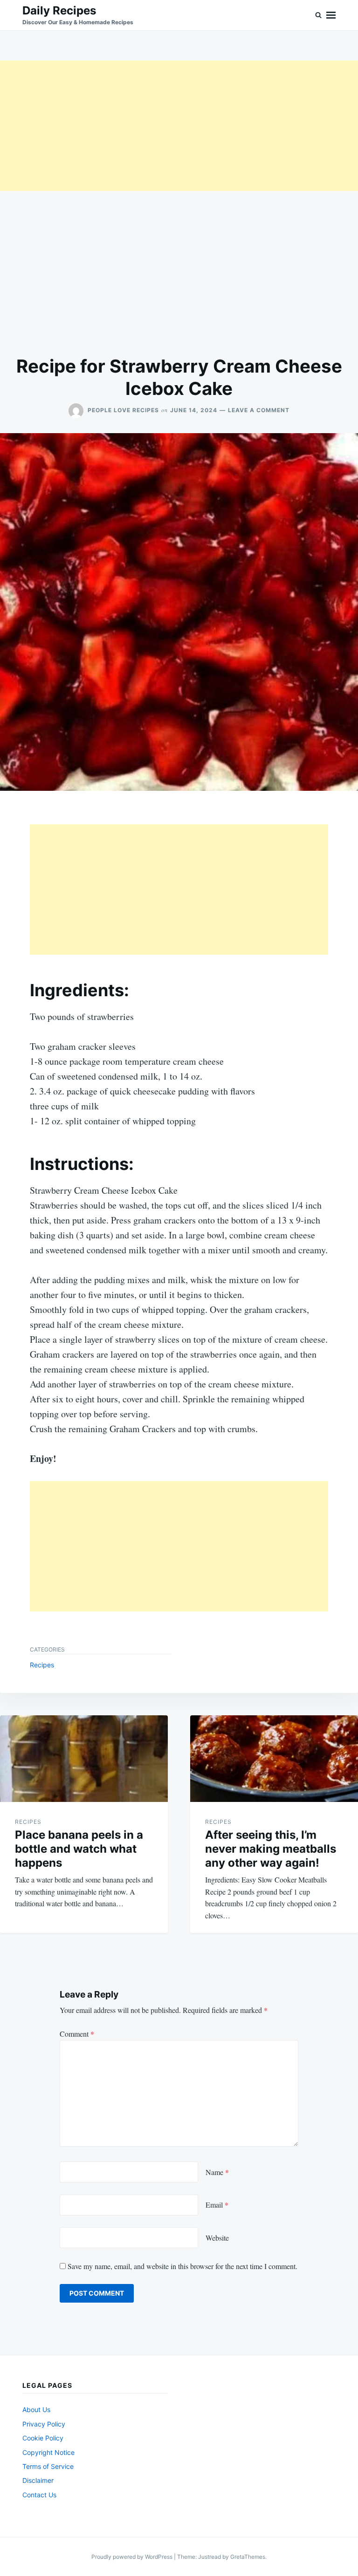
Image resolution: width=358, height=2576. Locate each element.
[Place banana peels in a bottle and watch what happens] (84, 1759)
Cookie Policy (43, 2438)
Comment (77, 2034)
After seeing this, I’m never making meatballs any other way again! (271, 1849)
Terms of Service (48, 2466)
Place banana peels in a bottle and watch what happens (79, 1849)
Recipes (42, 1665)
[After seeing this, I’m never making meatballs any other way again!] (274, 1759)
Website (217, 2238)
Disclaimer (38, 2480)
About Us (36, 2409)
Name (217, 2172)
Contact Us (39, 2495)
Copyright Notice (48, 2452)
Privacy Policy (44, 2424)
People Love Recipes (123, 410)
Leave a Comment (259, 410)
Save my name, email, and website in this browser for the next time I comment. (182, 2266)
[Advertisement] (179, 126)
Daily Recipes (59, 10)
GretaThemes (248, 2557)
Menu (331, 15)
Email (217, 2205)
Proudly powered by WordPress (133, 2557)
